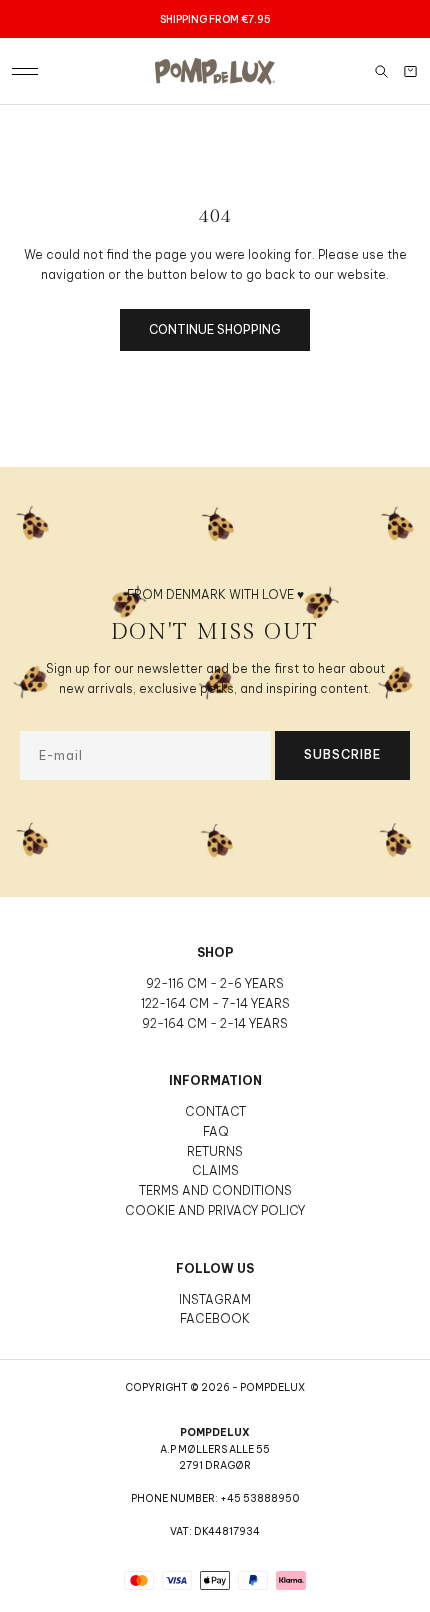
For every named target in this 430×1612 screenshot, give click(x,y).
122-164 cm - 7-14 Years (215, 1003)
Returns (215, 1151)
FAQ (215, 1131)
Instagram (215, 1299)
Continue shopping (215, 329)
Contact (215, 1111)
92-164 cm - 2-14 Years (215, 1023)
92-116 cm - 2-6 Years (215, 983)
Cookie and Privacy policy (215, 1210)
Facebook (215, 1318)
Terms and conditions (215, 1190)
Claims (215, 1170)
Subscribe (342, 754)
